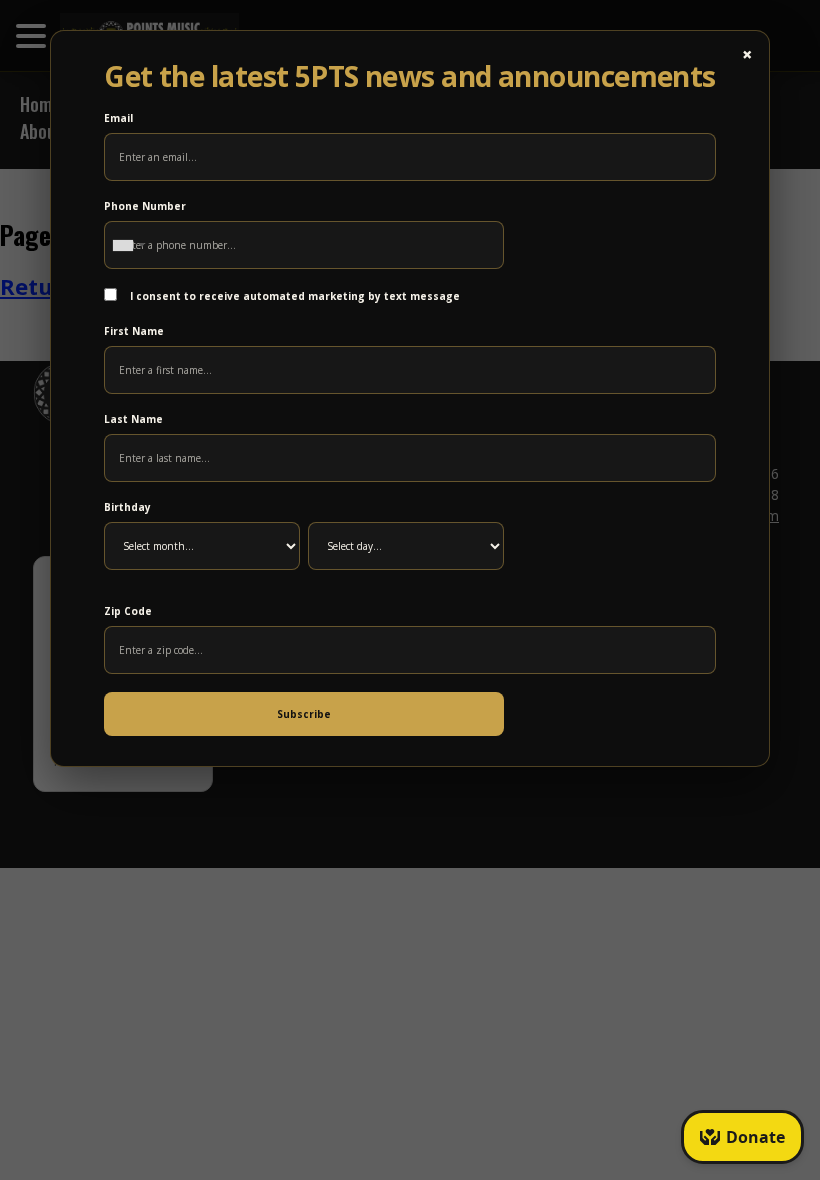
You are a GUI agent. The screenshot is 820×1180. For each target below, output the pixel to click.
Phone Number (145, 206)
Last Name (133, 419)
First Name (134, 331)
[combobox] (128, 245)
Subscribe (304, 714)
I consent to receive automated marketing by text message (293, 296)
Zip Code (128, 611)
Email (118, 118)
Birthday (127, 507)
